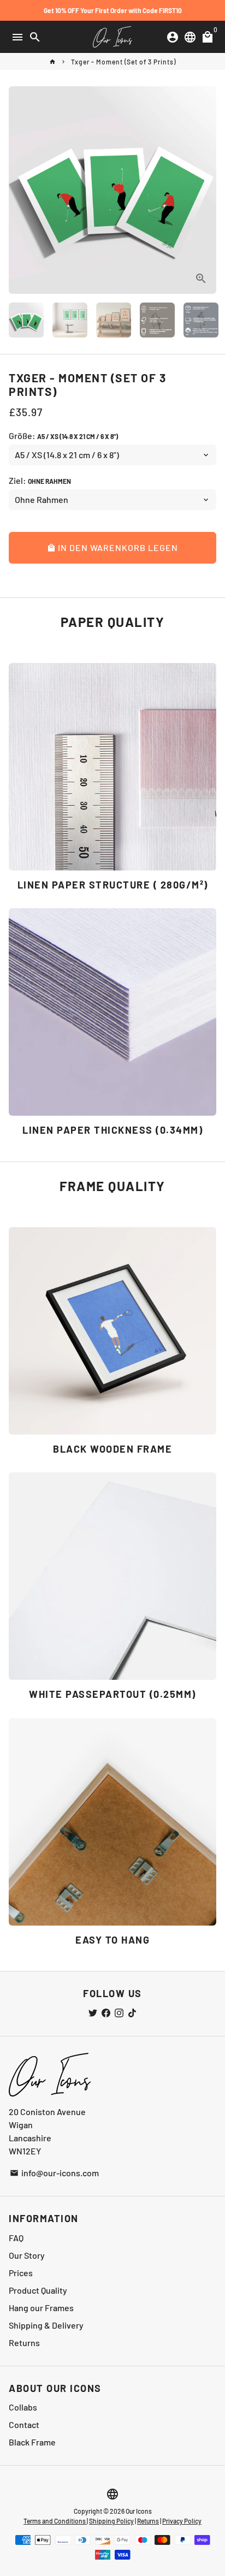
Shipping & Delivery (46, 2325)
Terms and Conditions (55, 2521)
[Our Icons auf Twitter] (93, 2013)
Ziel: (40, 480)
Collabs (23, 2407)
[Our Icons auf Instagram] (119, 2013)
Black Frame (32, 2442)
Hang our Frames (41, 2308)
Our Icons (139, 2511)
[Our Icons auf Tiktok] (132, 2013)
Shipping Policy (111, 2521)
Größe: (63, 436)
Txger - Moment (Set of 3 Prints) (123, 62)
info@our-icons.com (54, 2173)
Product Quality (38, 2290)
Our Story (27, 2255)
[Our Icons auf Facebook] (106, 2013)
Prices (21, 2273)
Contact (24, 2424)
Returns (24, 2343)
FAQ (16, 2238)
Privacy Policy (182, 2521)
